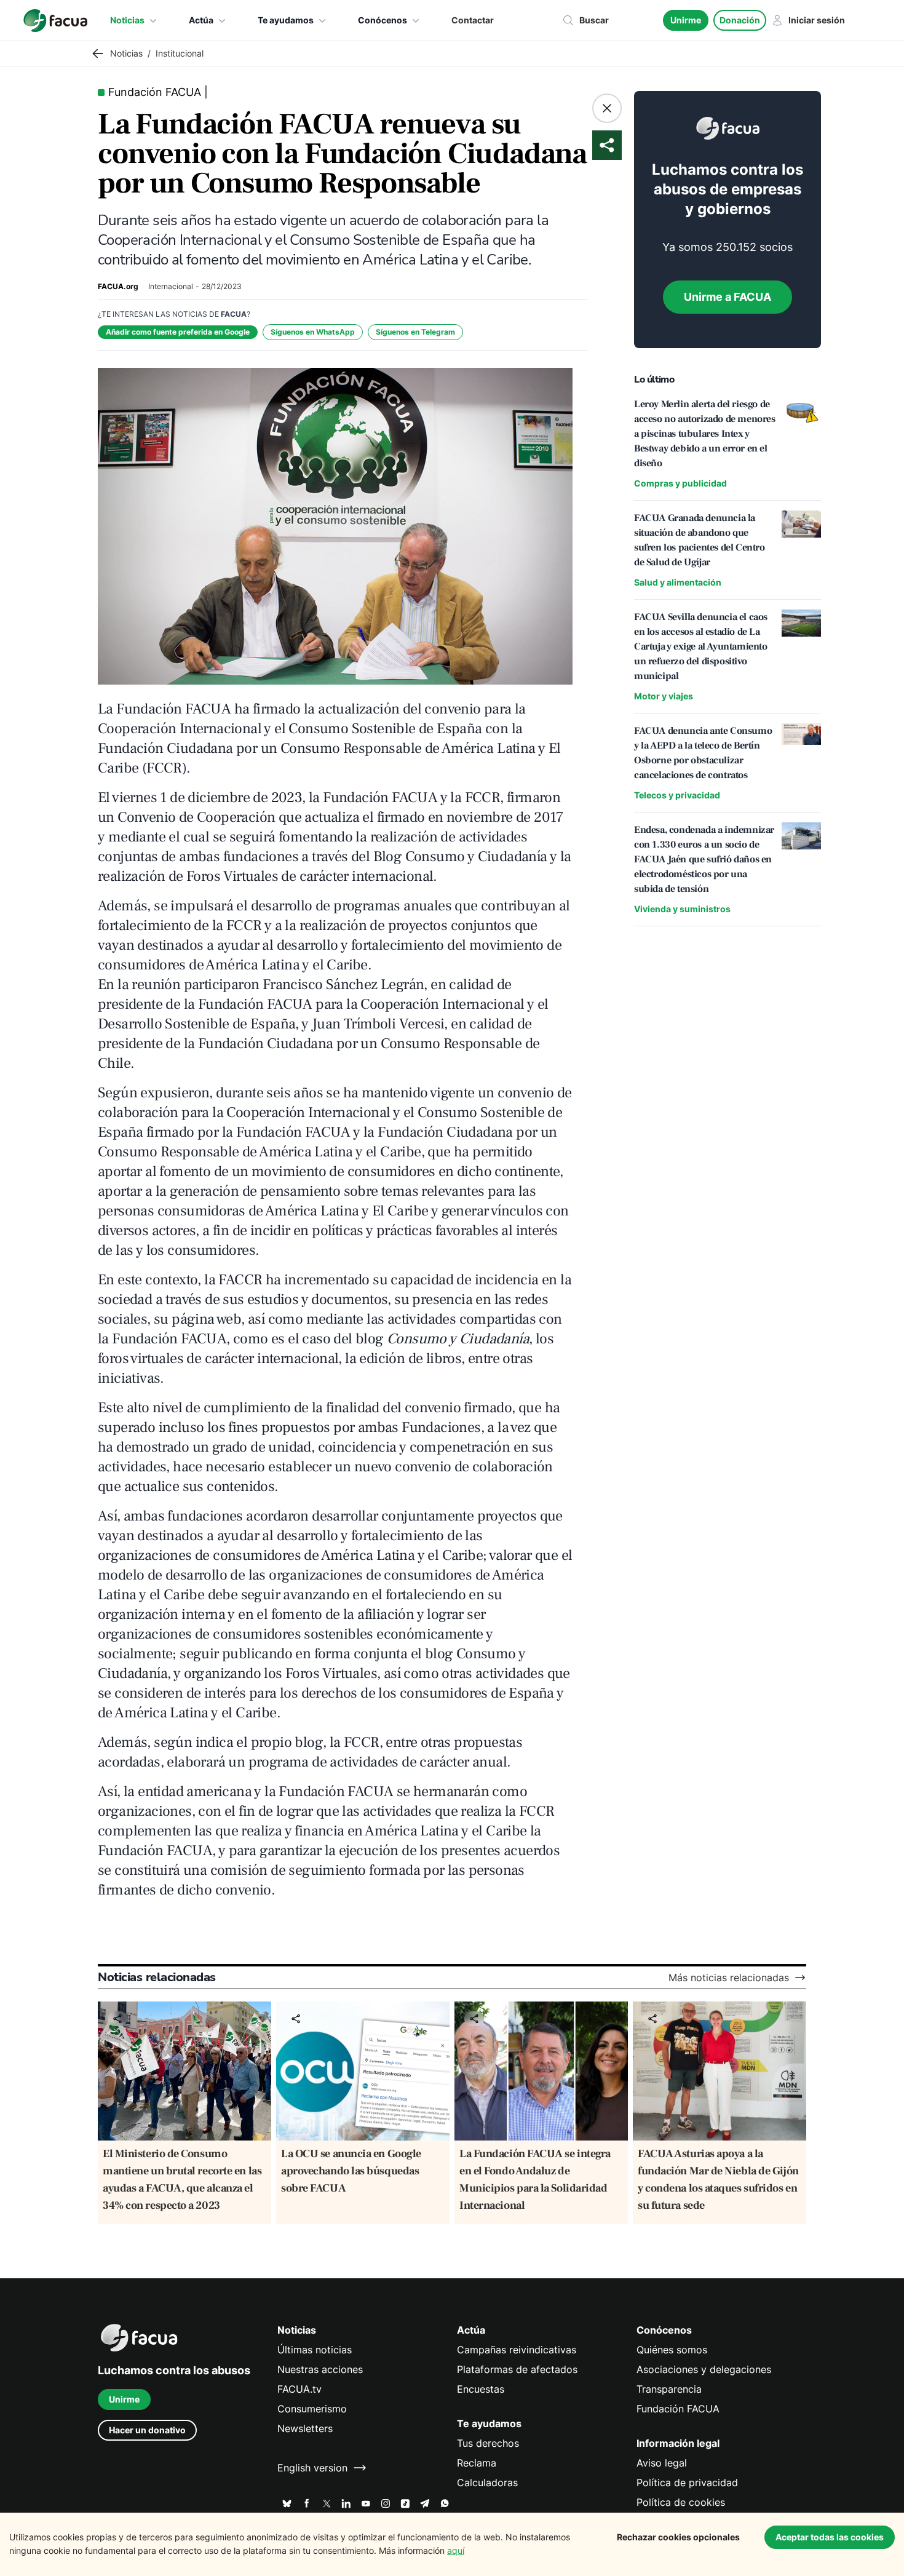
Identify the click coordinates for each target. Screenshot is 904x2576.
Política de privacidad (687, 2483)
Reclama (477, 2463)
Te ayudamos (286, 20)
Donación (740, 20)
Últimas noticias (315, 2350)
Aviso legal (662, 2463)
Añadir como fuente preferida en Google (178, 332)
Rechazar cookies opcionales (678, 2537)
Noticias (127, 20)
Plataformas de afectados (517, 2369)
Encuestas (481, 2389)
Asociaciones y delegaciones (704, 2369)
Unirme (686, 20)
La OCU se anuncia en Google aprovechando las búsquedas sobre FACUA (351, 2171)
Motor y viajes (664, 696)
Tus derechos (488, 2443)
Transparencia (669, 2389)
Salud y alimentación (678, 582)
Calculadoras (487, 2483)
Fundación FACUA (678, 2409)
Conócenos (383, 20)
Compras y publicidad (680, 483)
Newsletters (305, 2428)
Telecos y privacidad (677, 795)
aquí (456, 2550)
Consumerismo (312, 2409)
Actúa (201, 20)
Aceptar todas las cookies (830, 2537)
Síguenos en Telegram (415, 332)
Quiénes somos (672, 2350)
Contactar (473, 20)
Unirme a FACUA (728, 297)
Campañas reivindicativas (517, 2350)
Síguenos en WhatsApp (313, 332)
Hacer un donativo (147, 2430)
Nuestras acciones (320, 2369)
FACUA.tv (299, 2389)
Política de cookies (681, 2502)
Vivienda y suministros (682, 909)
